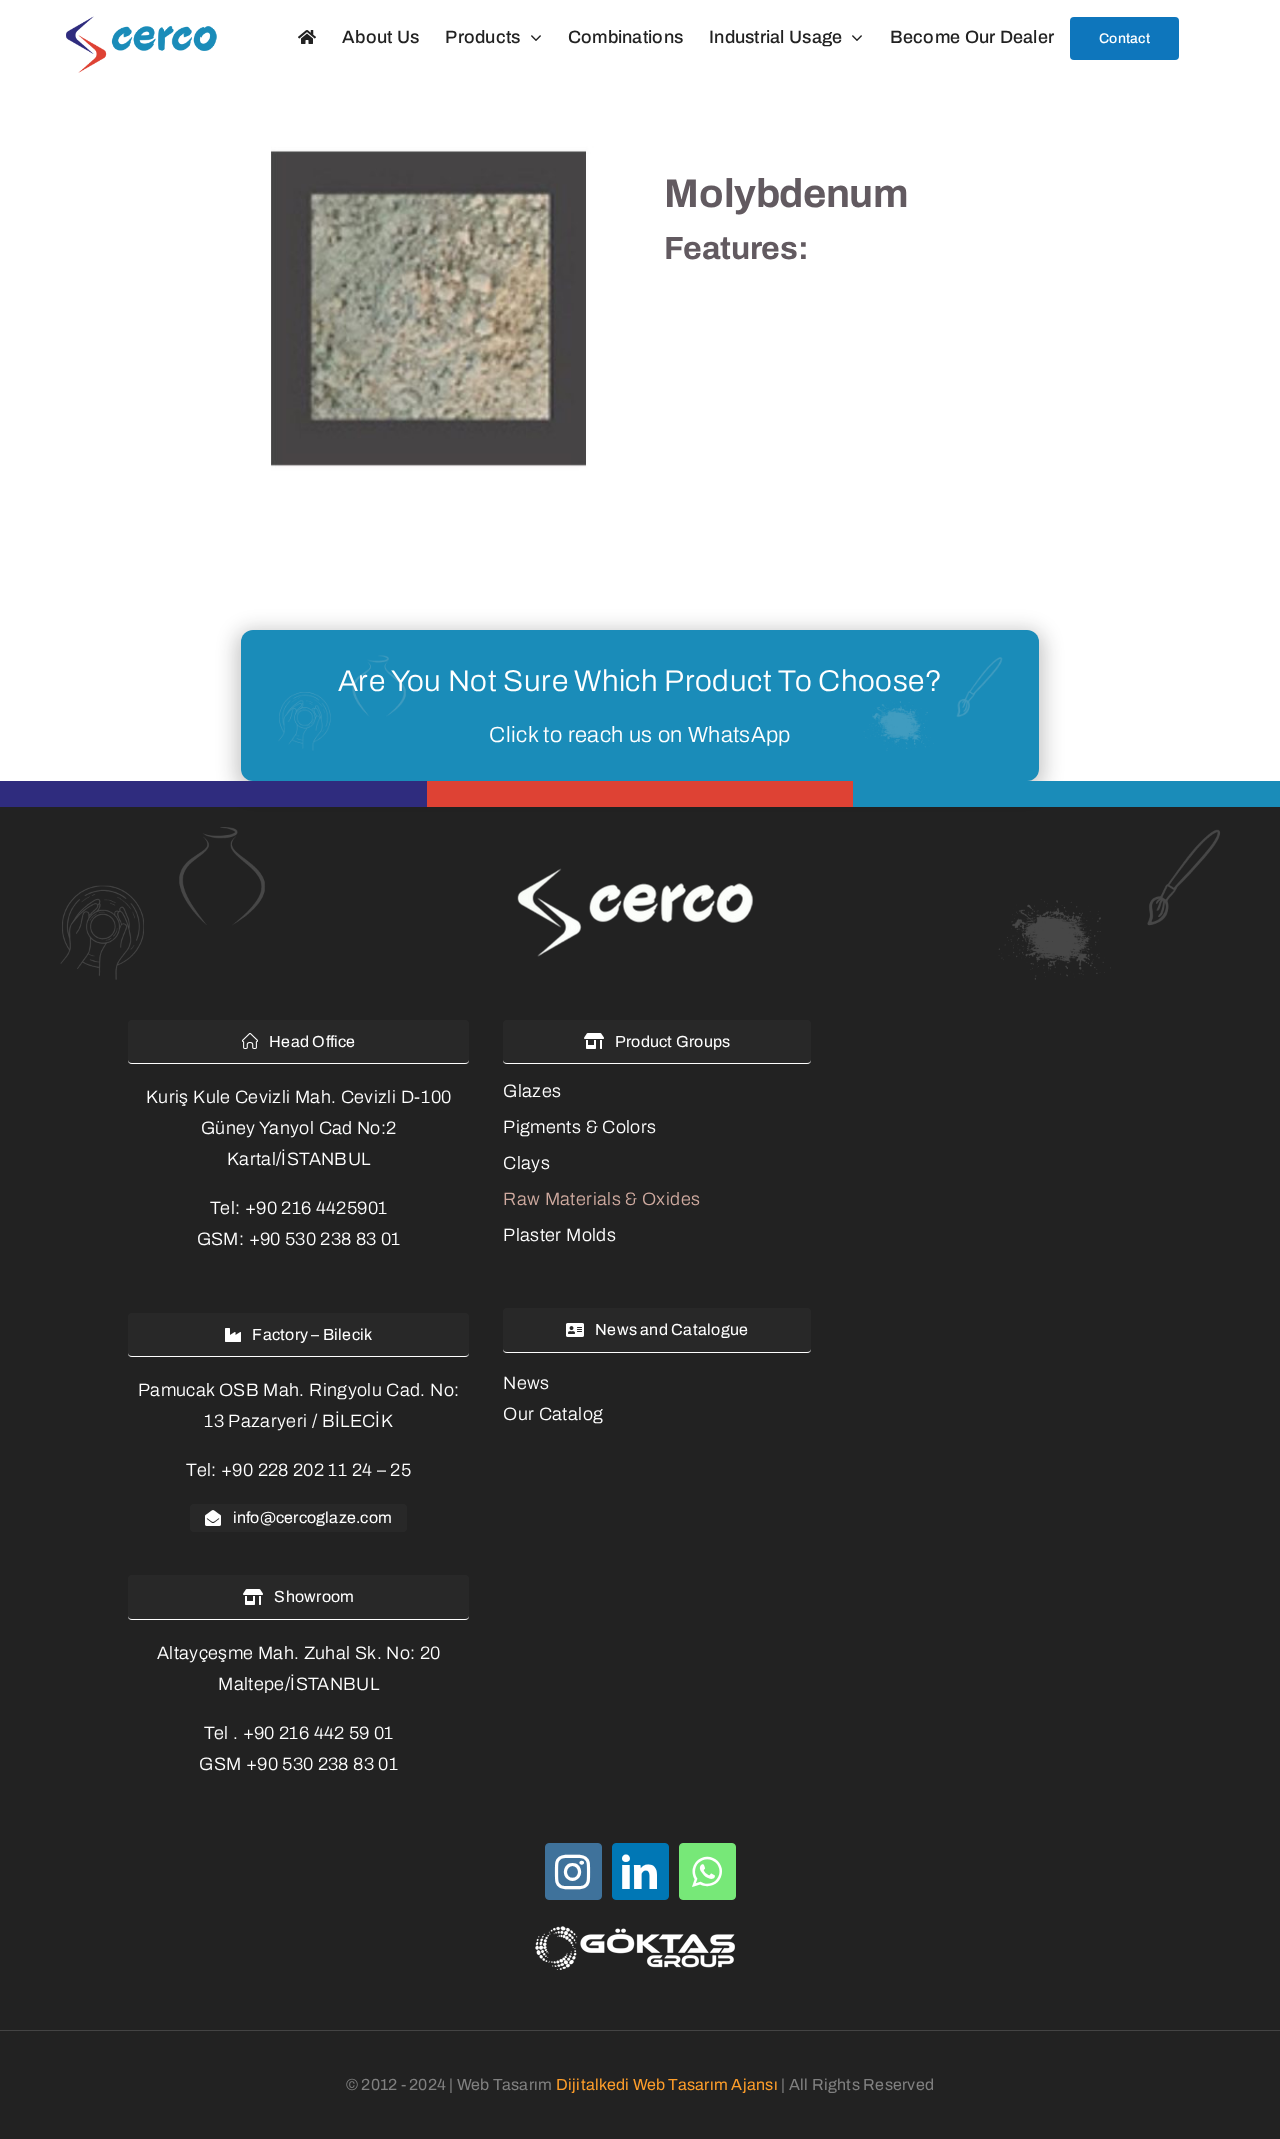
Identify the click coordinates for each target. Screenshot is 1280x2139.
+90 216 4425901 (316, 1208)
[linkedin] (640, 1871)
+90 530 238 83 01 (325, 1239)
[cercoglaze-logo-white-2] (640, 871)
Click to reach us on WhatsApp (639, 735)
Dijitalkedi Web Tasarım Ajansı (667, 2084)
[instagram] (573, 1871)
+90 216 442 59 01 (318, 1733)
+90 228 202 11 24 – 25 (316, 1470)
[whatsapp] (707, 1871)
